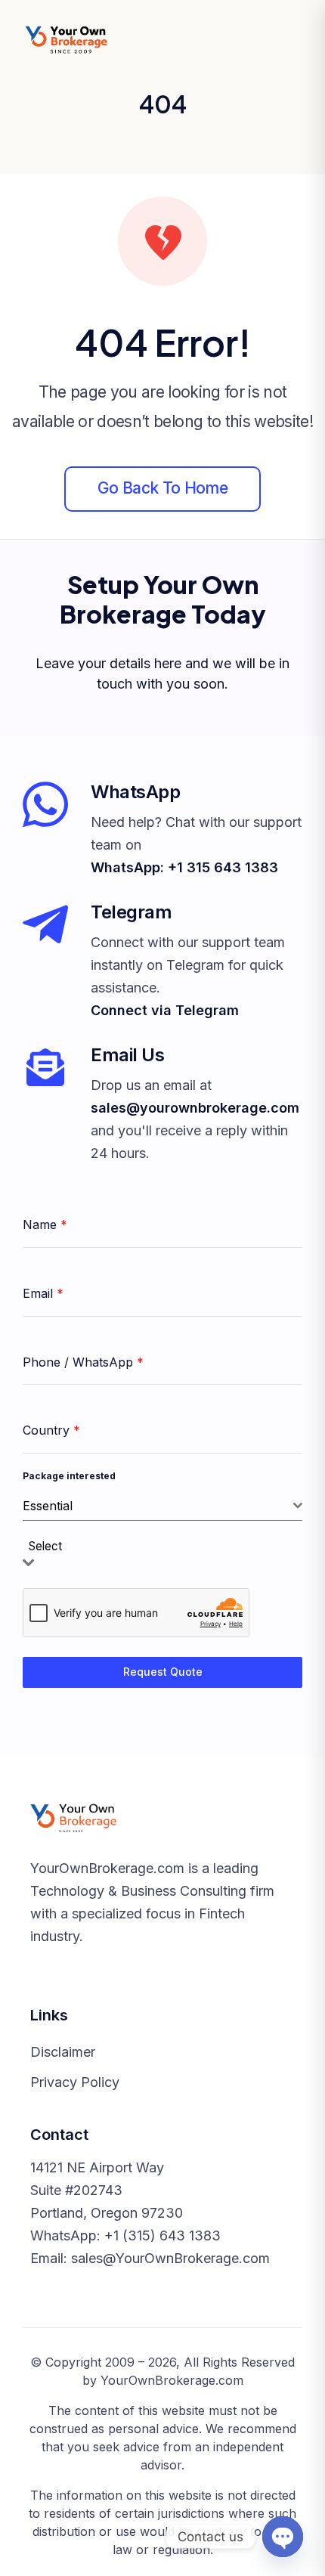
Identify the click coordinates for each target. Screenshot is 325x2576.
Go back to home (162, 488)
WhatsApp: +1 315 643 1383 (184, 867)
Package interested (69, 1476)
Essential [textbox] (48, 1506)
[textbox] (50, 1547)
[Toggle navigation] (287, 40)
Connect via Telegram (165, 1010)
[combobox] (162, 1506)
